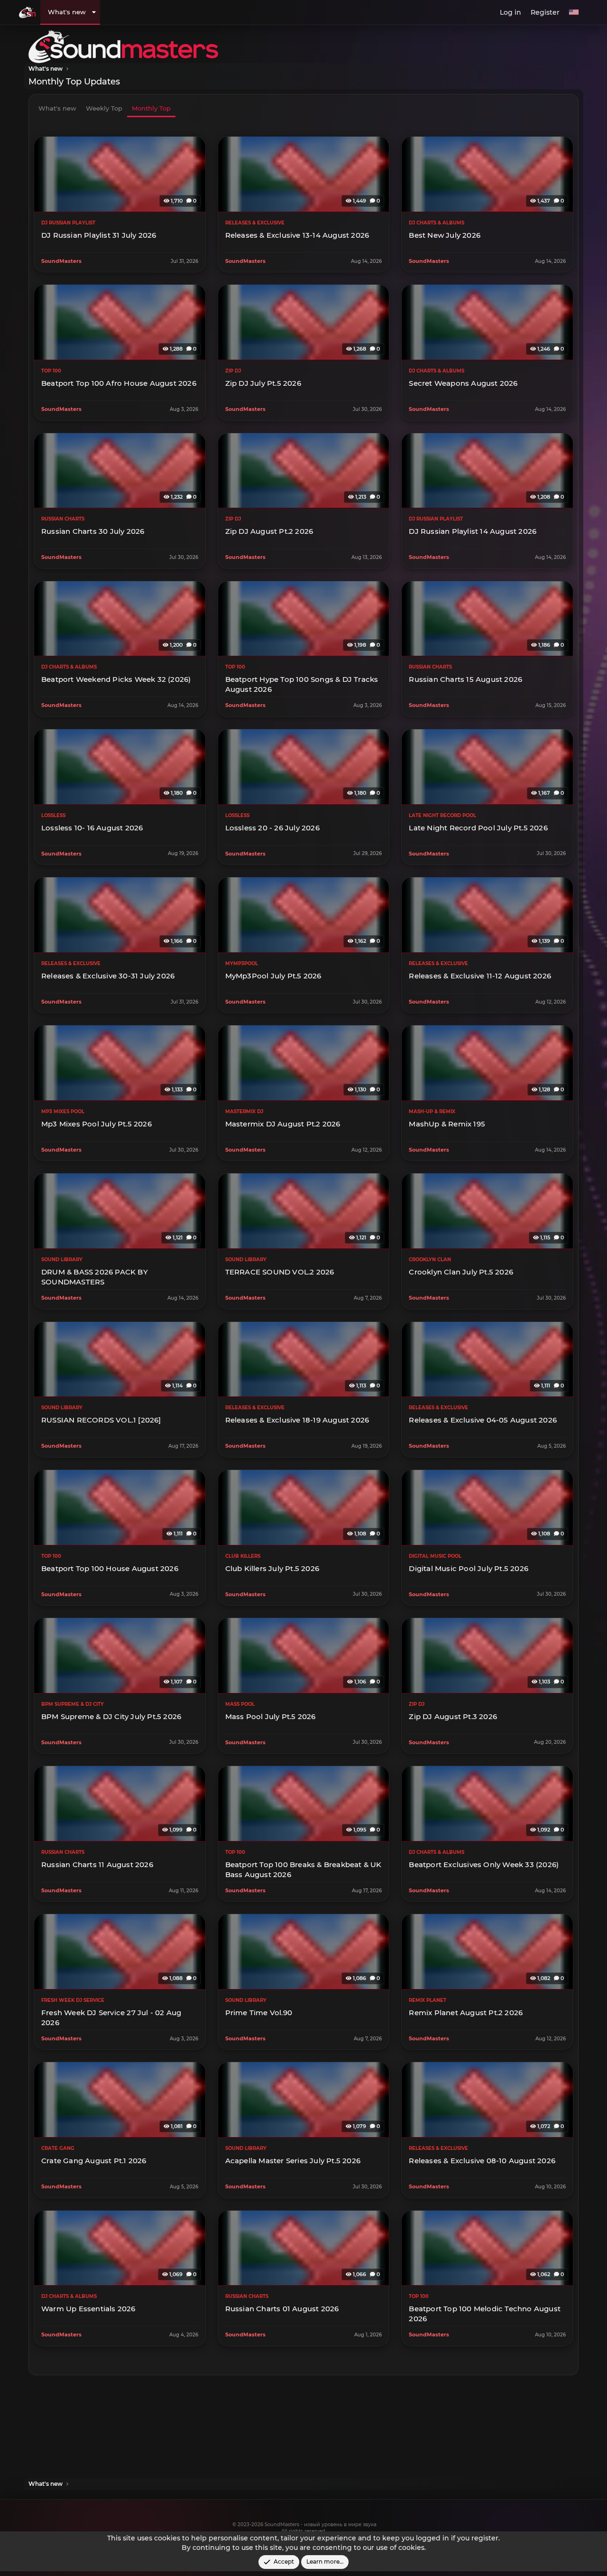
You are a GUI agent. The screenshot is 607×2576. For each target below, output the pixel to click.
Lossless (53, 815)
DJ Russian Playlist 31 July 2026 (99, 235)
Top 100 (51, 371)
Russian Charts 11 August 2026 (97, 1865)
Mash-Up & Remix (432, 1111)
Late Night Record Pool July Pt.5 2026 (478, 827)
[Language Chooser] (574, 13)
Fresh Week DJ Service (73, 2000)
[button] (94, 12)
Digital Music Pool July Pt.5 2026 (469, 1568)
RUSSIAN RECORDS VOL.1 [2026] (101, 1420)
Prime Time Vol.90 (259, 2013)
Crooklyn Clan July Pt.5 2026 (461, 1272)
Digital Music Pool (435, 1556)
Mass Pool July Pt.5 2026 (271, 1716)
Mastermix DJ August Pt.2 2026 (283, 1124)
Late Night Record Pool (442, 815)
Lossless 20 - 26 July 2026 (272, 827)
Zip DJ (233, 371)
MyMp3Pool (242, 963)
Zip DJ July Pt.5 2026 (263, 383)
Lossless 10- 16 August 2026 (92, 827)
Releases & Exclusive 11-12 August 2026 (480, 976)
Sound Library (62, 1260)
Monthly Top (151, 108)
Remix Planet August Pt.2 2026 (466, 2013)
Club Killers (243, 1556)
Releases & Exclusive (255, 223)
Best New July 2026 (445, 235)
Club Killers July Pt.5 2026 (272, 1568)
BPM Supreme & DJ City (73, 1704)
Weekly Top (104, 108)
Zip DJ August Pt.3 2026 (453, 1716)
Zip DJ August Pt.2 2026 (269, 531)
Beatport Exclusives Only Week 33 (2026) (484, 1865)
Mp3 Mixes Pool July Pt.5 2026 (97, 1124)
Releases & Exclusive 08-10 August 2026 (482, 2161)
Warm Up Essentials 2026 (88, 2309)
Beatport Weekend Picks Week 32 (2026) (116, 679)
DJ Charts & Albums (437, 223)
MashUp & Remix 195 (447, 1124)
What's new (67, 12)
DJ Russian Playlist (68, 223)
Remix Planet (428, 2000)
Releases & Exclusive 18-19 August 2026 (297, 1420)
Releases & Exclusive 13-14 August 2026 (297, 235)
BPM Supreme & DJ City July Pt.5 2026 (111, 1716)
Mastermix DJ (244, 1111)
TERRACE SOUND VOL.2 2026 (280, 1272)
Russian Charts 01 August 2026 (282, 2309)
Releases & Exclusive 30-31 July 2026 (108, 976)
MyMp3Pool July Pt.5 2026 (273, 976)
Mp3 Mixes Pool (63, 1111)
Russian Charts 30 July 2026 (93, 531)
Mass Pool (240, 1704)
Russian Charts (63, 519)
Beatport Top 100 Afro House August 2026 (119, 383)
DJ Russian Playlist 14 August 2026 (473, 531)
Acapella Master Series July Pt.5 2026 (293, 2161)
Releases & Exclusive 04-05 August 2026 (483, 1420)
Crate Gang (58, 2148)
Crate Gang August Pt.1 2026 (94, 2161)
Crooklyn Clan (430, 1260)
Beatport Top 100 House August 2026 (110, 1568)
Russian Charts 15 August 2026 (465, 679)
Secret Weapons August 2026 (463, 383)
